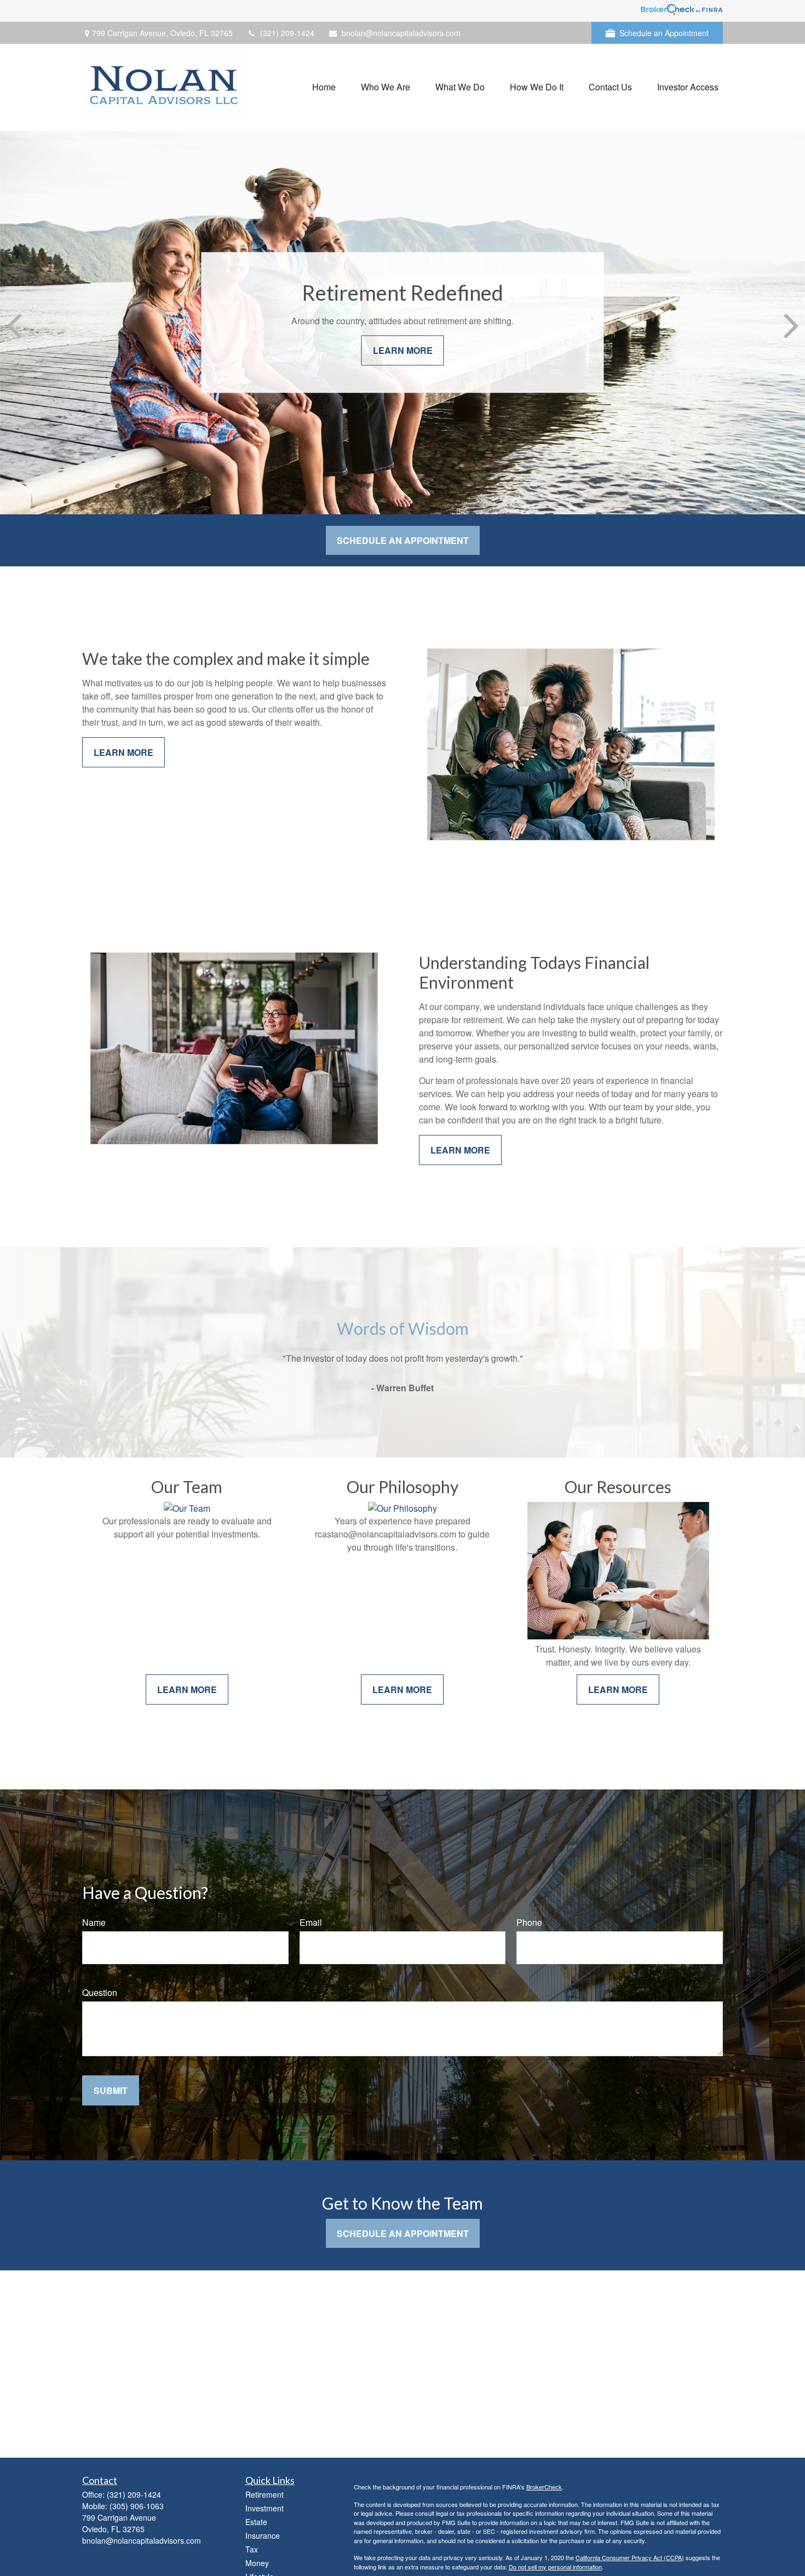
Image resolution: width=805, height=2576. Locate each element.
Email (311, 1922)
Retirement (264, 2494)
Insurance (263, 2535)
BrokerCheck (544, 2487)
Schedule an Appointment (664, 33)
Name (94, 1922)
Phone (529, 1922)
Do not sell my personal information (555, 2567)
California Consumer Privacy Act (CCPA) (630, 2557)
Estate (256, 2522)
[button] (324, 86)
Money (257, 2563)
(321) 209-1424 (287, 33)
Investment (264, 2508)
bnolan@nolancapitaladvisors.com (401, 33)
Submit (111, 2090)
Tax (252, 2549)
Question (100, 1992)
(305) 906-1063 (137, 2506)
